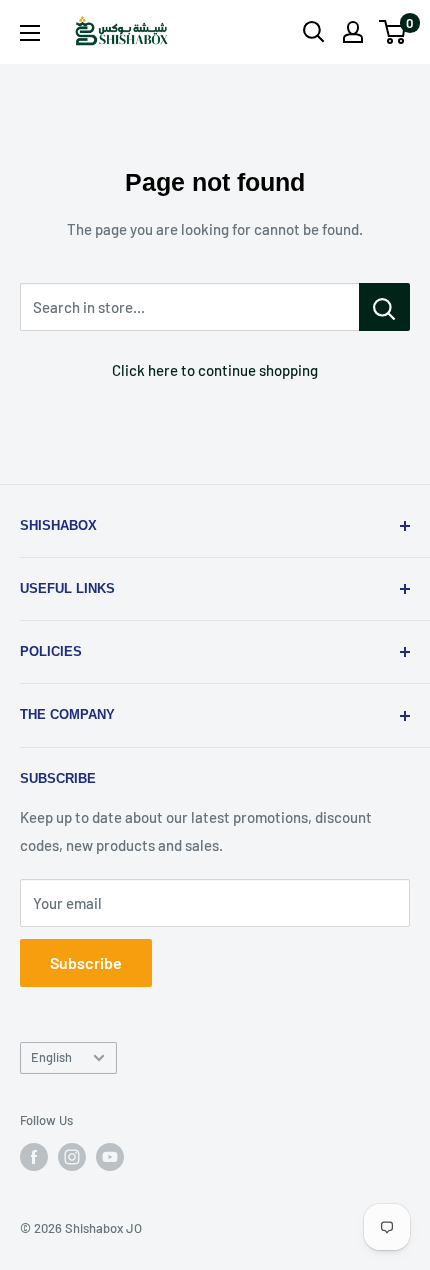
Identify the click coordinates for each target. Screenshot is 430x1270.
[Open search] (314, 32)
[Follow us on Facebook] (34, 1157)
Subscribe (86, 962)
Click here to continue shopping (215, 370)
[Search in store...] (384, 307)
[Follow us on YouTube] (110, 1157)
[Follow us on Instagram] (72, 1157)
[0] (393, 32)
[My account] (353, 32)
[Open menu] (30, 33)
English (51, 1057)
